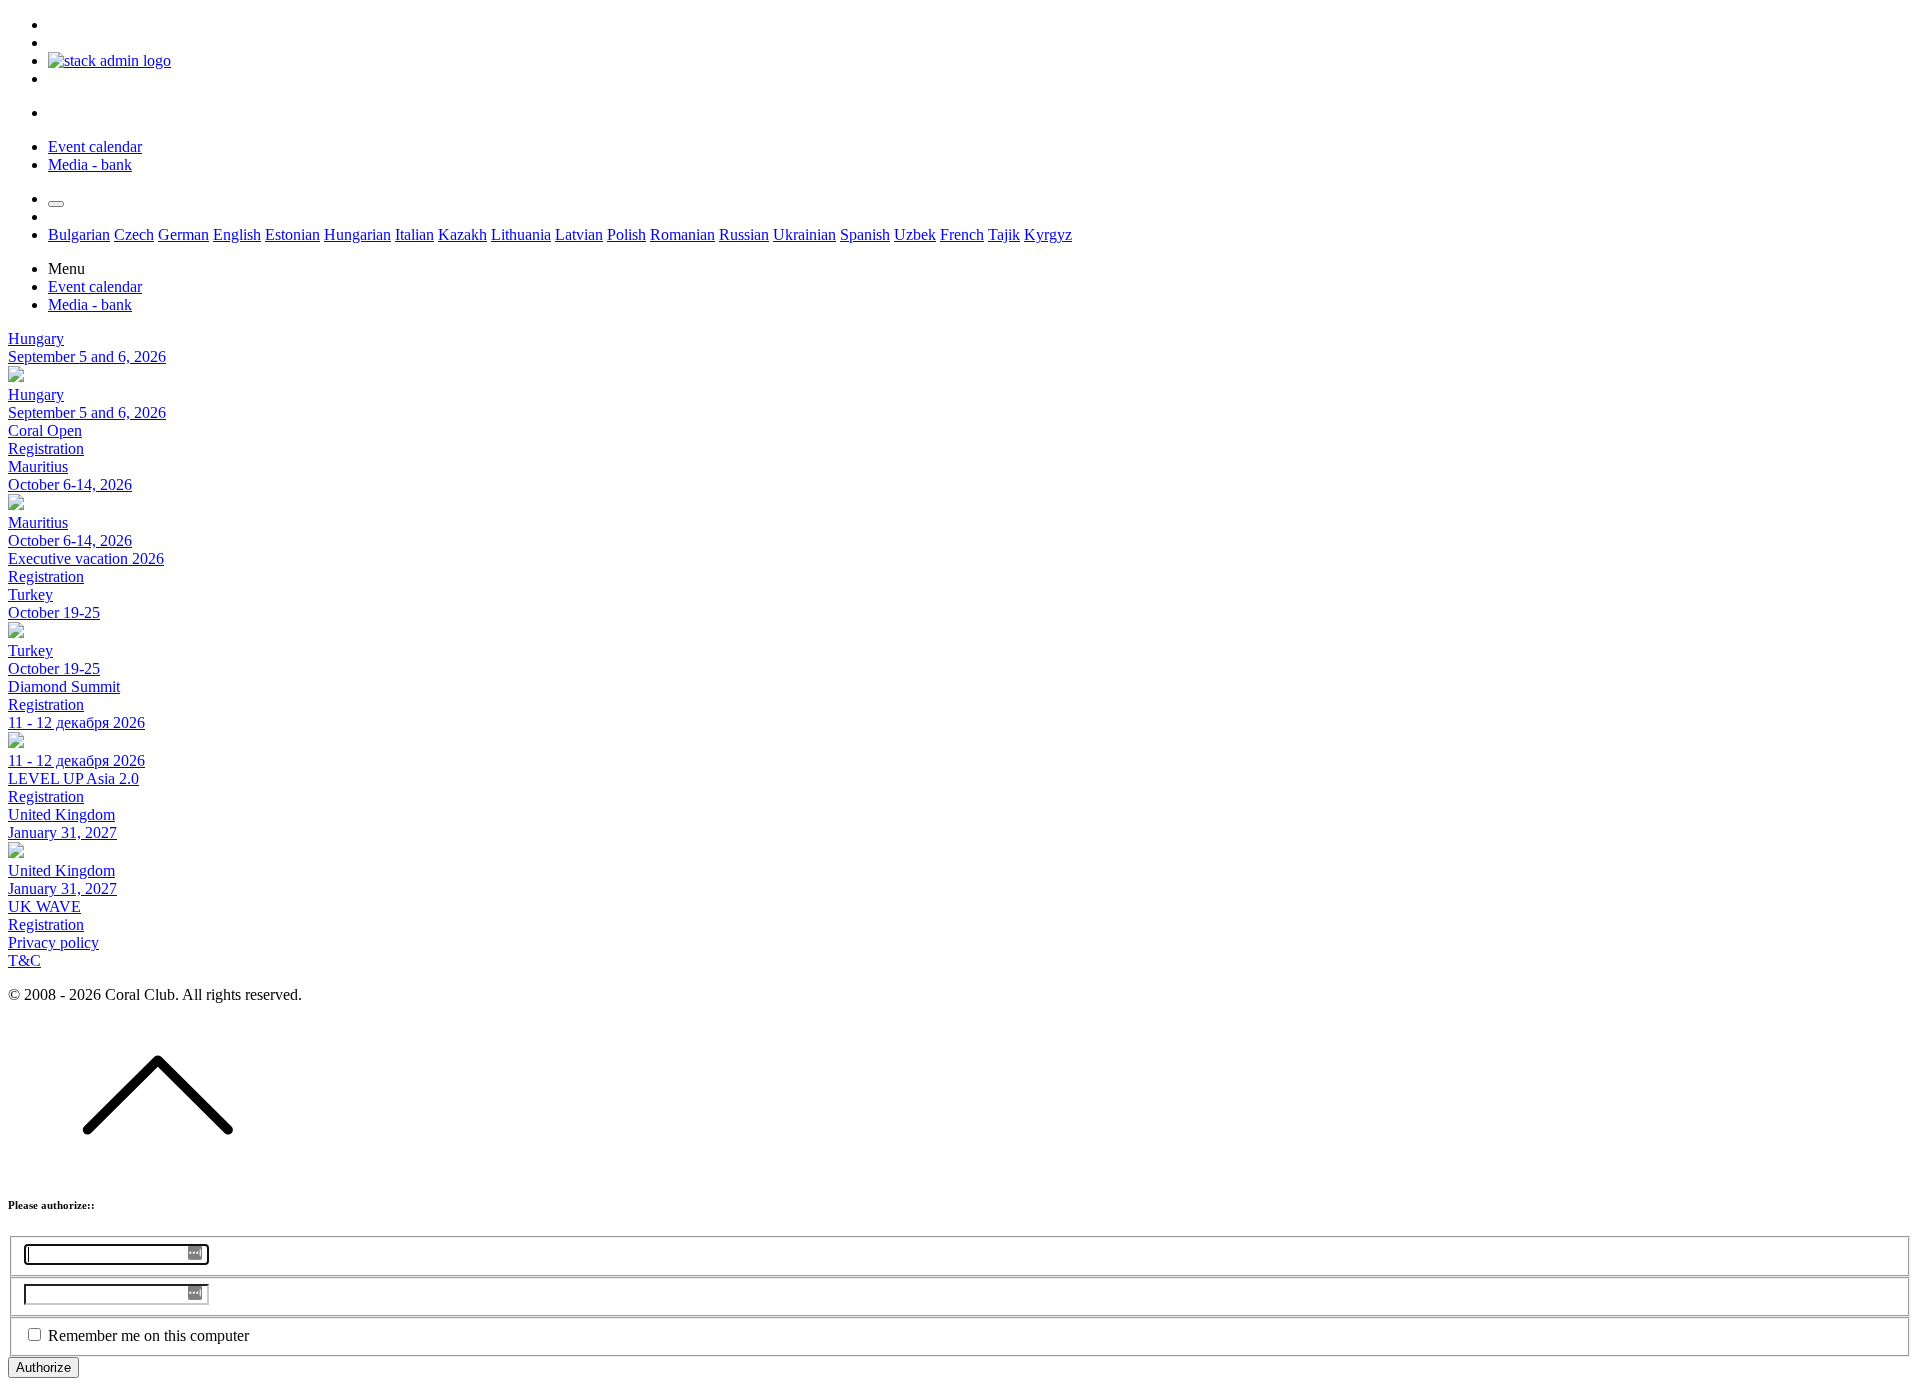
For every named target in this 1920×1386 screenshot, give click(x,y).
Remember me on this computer (148, 1335)
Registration (46, 448)
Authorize (43, 1367)
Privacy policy (53, 942)
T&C (24, 960)
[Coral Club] (109, 60)
